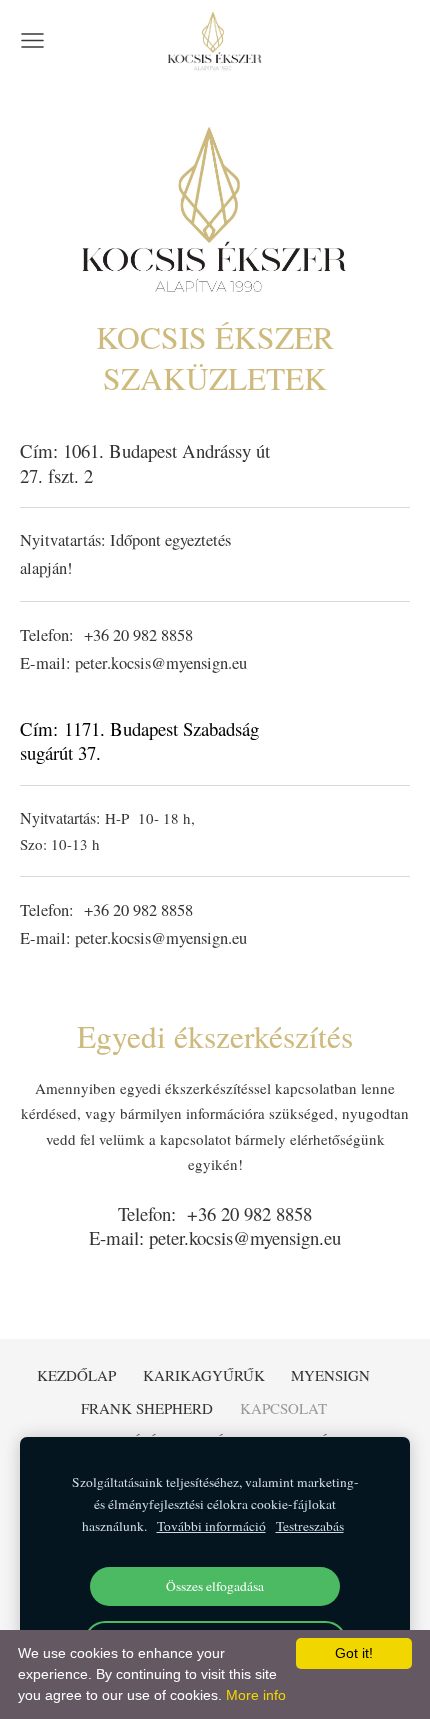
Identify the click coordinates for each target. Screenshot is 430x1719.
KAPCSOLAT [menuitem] (283, 1408)
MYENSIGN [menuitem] (330, 1375)
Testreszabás (310, 1526)
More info (256, 1695)
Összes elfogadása (215, 1586)
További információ (211, 1526)
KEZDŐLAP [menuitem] (76, 1375)
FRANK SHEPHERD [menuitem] (147, 1408)
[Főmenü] (32, 40)
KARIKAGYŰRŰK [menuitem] (204, 1375)
